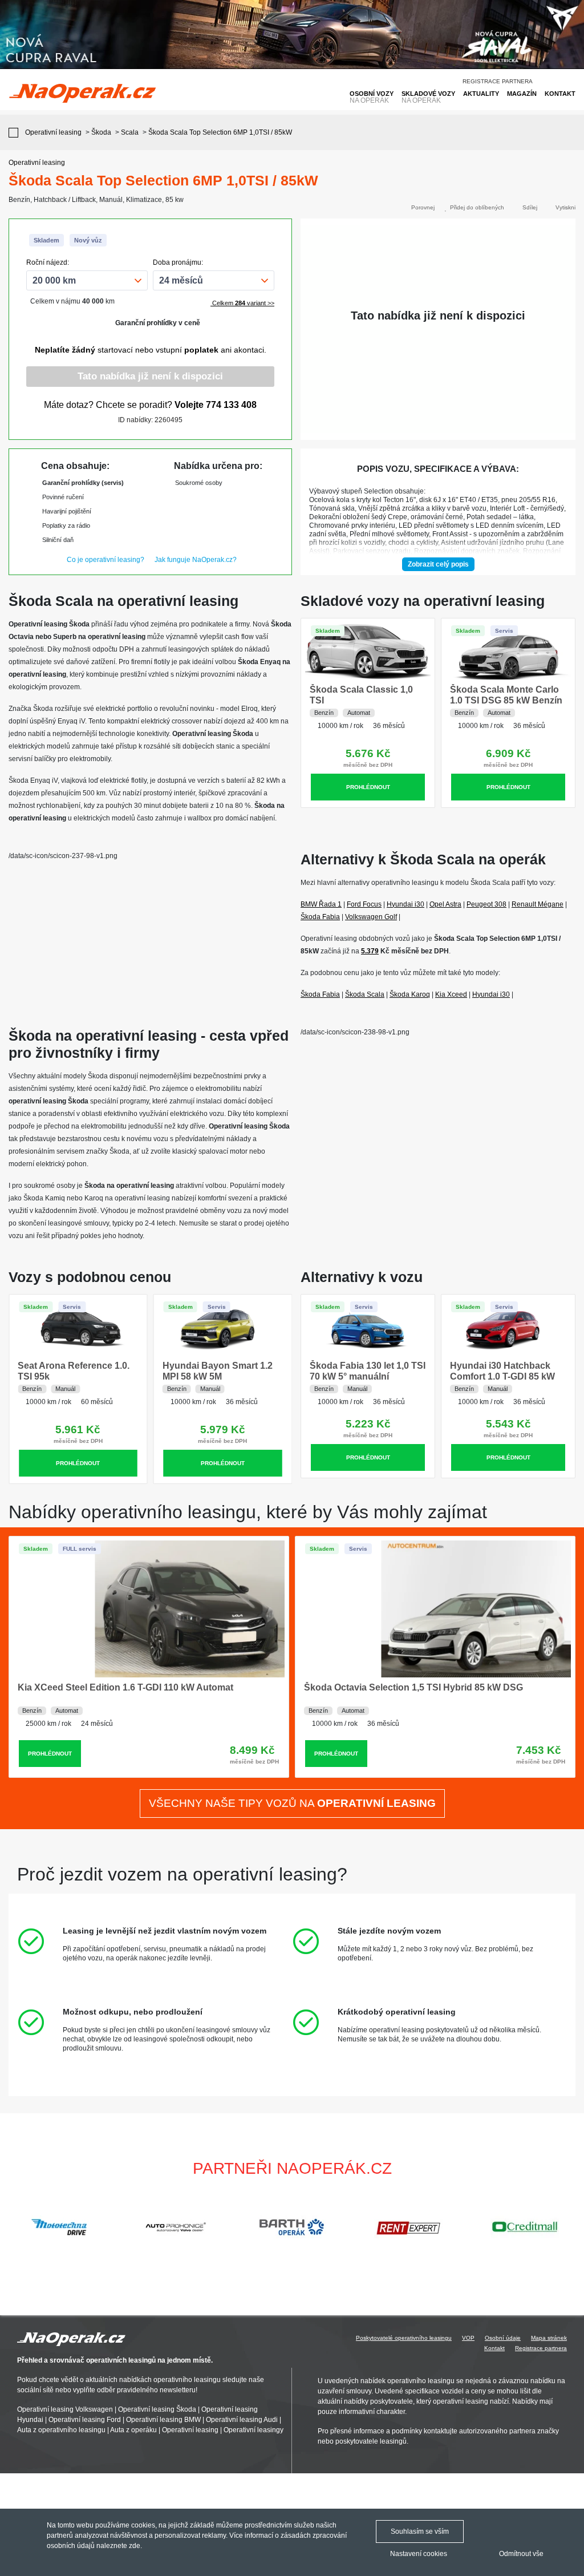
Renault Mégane (538, 904)
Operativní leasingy (254, 2430)
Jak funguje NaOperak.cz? (196, 560)
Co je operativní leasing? (106, 560)
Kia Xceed (451, 994)
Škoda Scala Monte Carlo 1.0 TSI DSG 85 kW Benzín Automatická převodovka (506, 700)
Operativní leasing (190, 2430)
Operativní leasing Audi (242, 2420)
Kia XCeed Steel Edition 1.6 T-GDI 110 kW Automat (125, 1687)
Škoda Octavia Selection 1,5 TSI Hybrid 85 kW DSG (413, 1687)
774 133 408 (231, 405)
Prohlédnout (368, 787)
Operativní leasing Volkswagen (65, 2409)
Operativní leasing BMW (163, 2420)
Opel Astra (445, 904)
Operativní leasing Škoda (157, 2409)
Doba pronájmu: (178, 262)
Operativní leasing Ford (85, 2420)
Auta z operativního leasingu (61, 2430)
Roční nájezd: (48, 262)
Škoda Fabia (320, 917)
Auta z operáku (133, 2430)
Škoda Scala (365, 994)
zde (135, 2546)
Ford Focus (364, 904)
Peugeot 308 (486, 904)
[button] (570, 2227)
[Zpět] (16, 133)
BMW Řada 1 (321, 904)
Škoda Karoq (410, 994)
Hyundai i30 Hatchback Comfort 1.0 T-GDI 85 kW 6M (502, 1376)
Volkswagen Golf (371, 917)
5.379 (370, 951)
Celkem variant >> (242, 303)
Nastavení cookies (419, 2554)
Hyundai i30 (405, 904)
